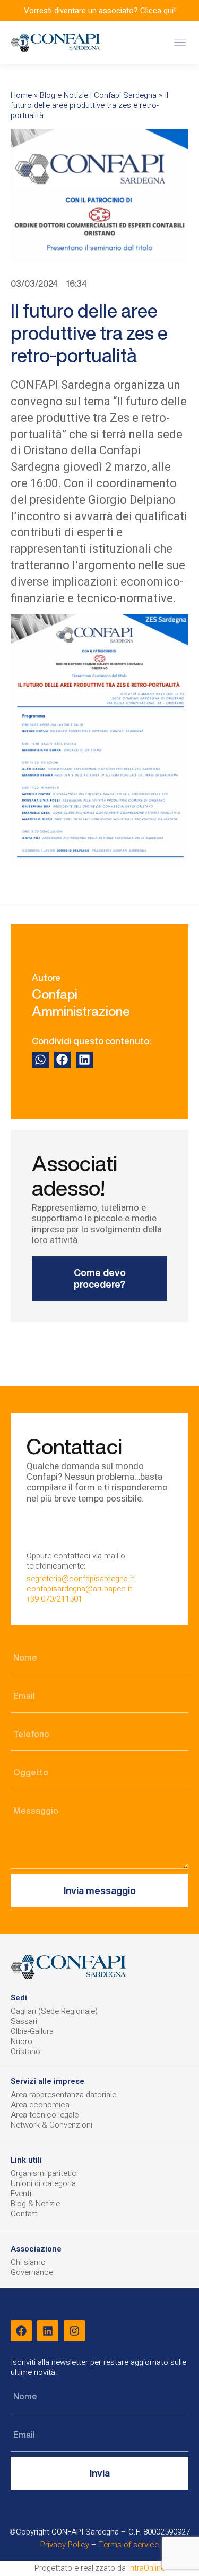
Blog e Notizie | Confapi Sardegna (98, 95)
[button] (180, 43)
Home (21, 95)
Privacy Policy (65, 2545)
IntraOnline (146, 2568)
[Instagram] (74, 2331)
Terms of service (129, 2545)
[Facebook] (21, 2331)
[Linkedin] (48, 2331)
